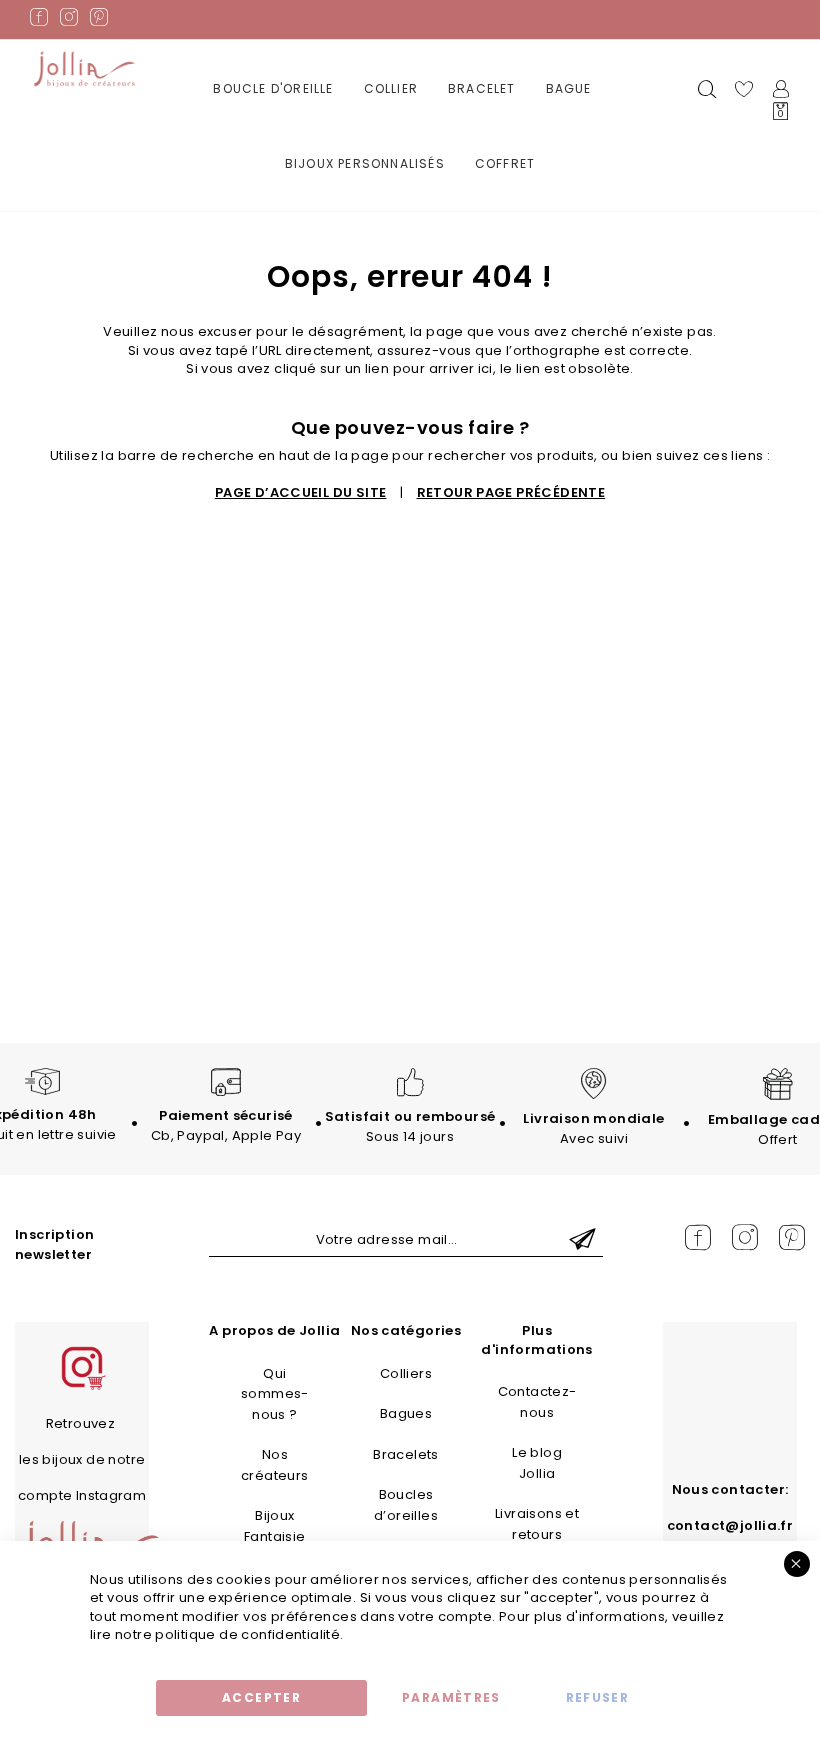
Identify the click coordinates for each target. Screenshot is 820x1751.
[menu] (410, 141)
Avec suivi (593, 1128)
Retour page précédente (511, 493)
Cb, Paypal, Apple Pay (226, 1125)
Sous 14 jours (410, 1126)
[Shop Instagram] (82, 1387)
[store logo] (84, 69)
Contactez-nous (537, 1402)
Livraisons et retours (537, 1524)
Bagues (406, 1413)
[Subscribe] (582, 1241)
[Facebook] (39, 20)
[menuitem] (273, 89)
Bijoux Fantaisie (275, 1526)
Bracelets (406, 1454)
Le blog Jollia (537, 1463)
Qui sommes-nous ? (275, 1394)
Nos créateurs (275, 1465)
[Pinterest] (99, 20)
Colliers (406, 1373)
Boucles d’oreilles (406, 1505)
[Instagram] (69, 20)
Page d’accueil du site (301, 493)
